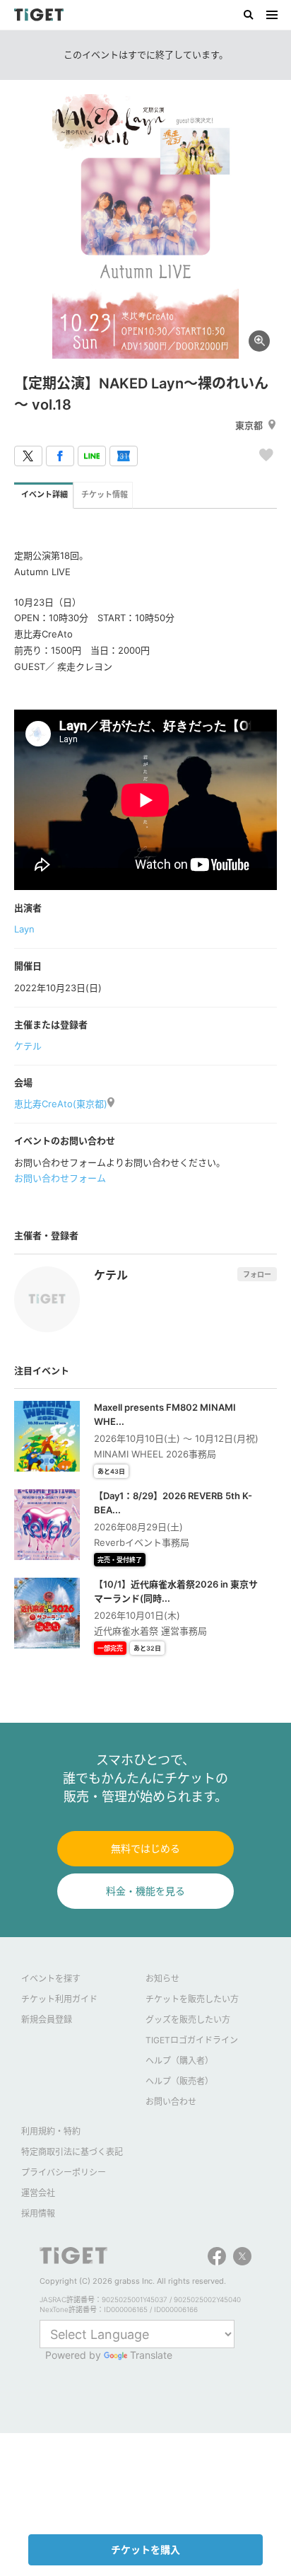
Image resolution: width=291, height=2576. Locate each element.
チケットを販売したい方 (192, 1999)
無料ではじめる (145, 1848)
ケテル (28, 1046)
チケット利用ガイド (59, 1999)
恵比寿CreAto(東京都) (61, 1104)
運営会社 (38, 2193)
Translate (151, 2355)
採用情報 (38, 2213)
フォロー (257, 1274)
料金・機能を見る (145, 1891)
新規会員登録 (47, 2020)
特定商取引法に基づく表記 (72, 2152)
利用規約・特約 (51, 2131)
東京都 (249, 425)
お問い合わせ (171, 2102)
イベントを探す (51, 1979)
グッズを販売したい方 (188, 2020)
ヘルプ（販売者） (179, 2081)
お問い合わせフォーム (60, 1178)
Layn (24, 929)
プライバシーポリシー (64, 2172)
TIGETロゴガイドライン (192, 2040)
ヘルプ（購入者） (179, 2061)
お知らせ (162, 1979)
